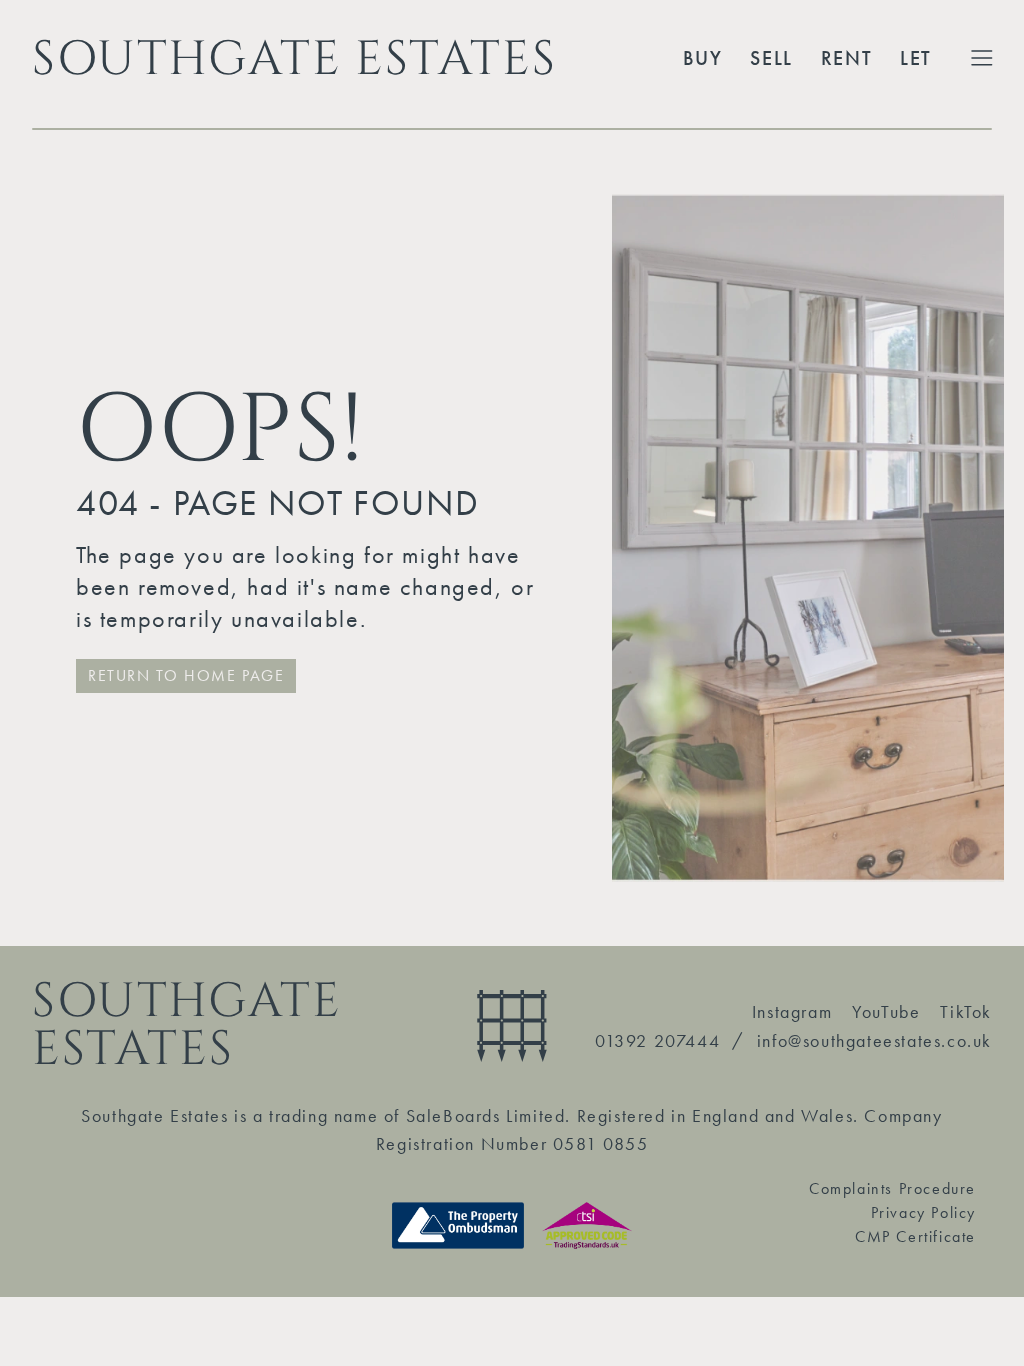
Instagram (792, 1011)
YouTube (886, 1011)
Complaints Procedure (892, 1188)
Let (916, 58)
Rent (846, 58)
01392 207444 (657, 1040)
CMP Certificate (915, 1236)
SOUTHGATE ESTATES (294, 58)
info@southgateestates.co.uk (874, 1040)
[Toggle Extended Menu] (982, 58)
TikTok (966, 1011)
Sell (771, 58)
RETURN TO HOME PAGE (186, 675)
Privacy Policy (923, 1212)
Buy (703, 58)
